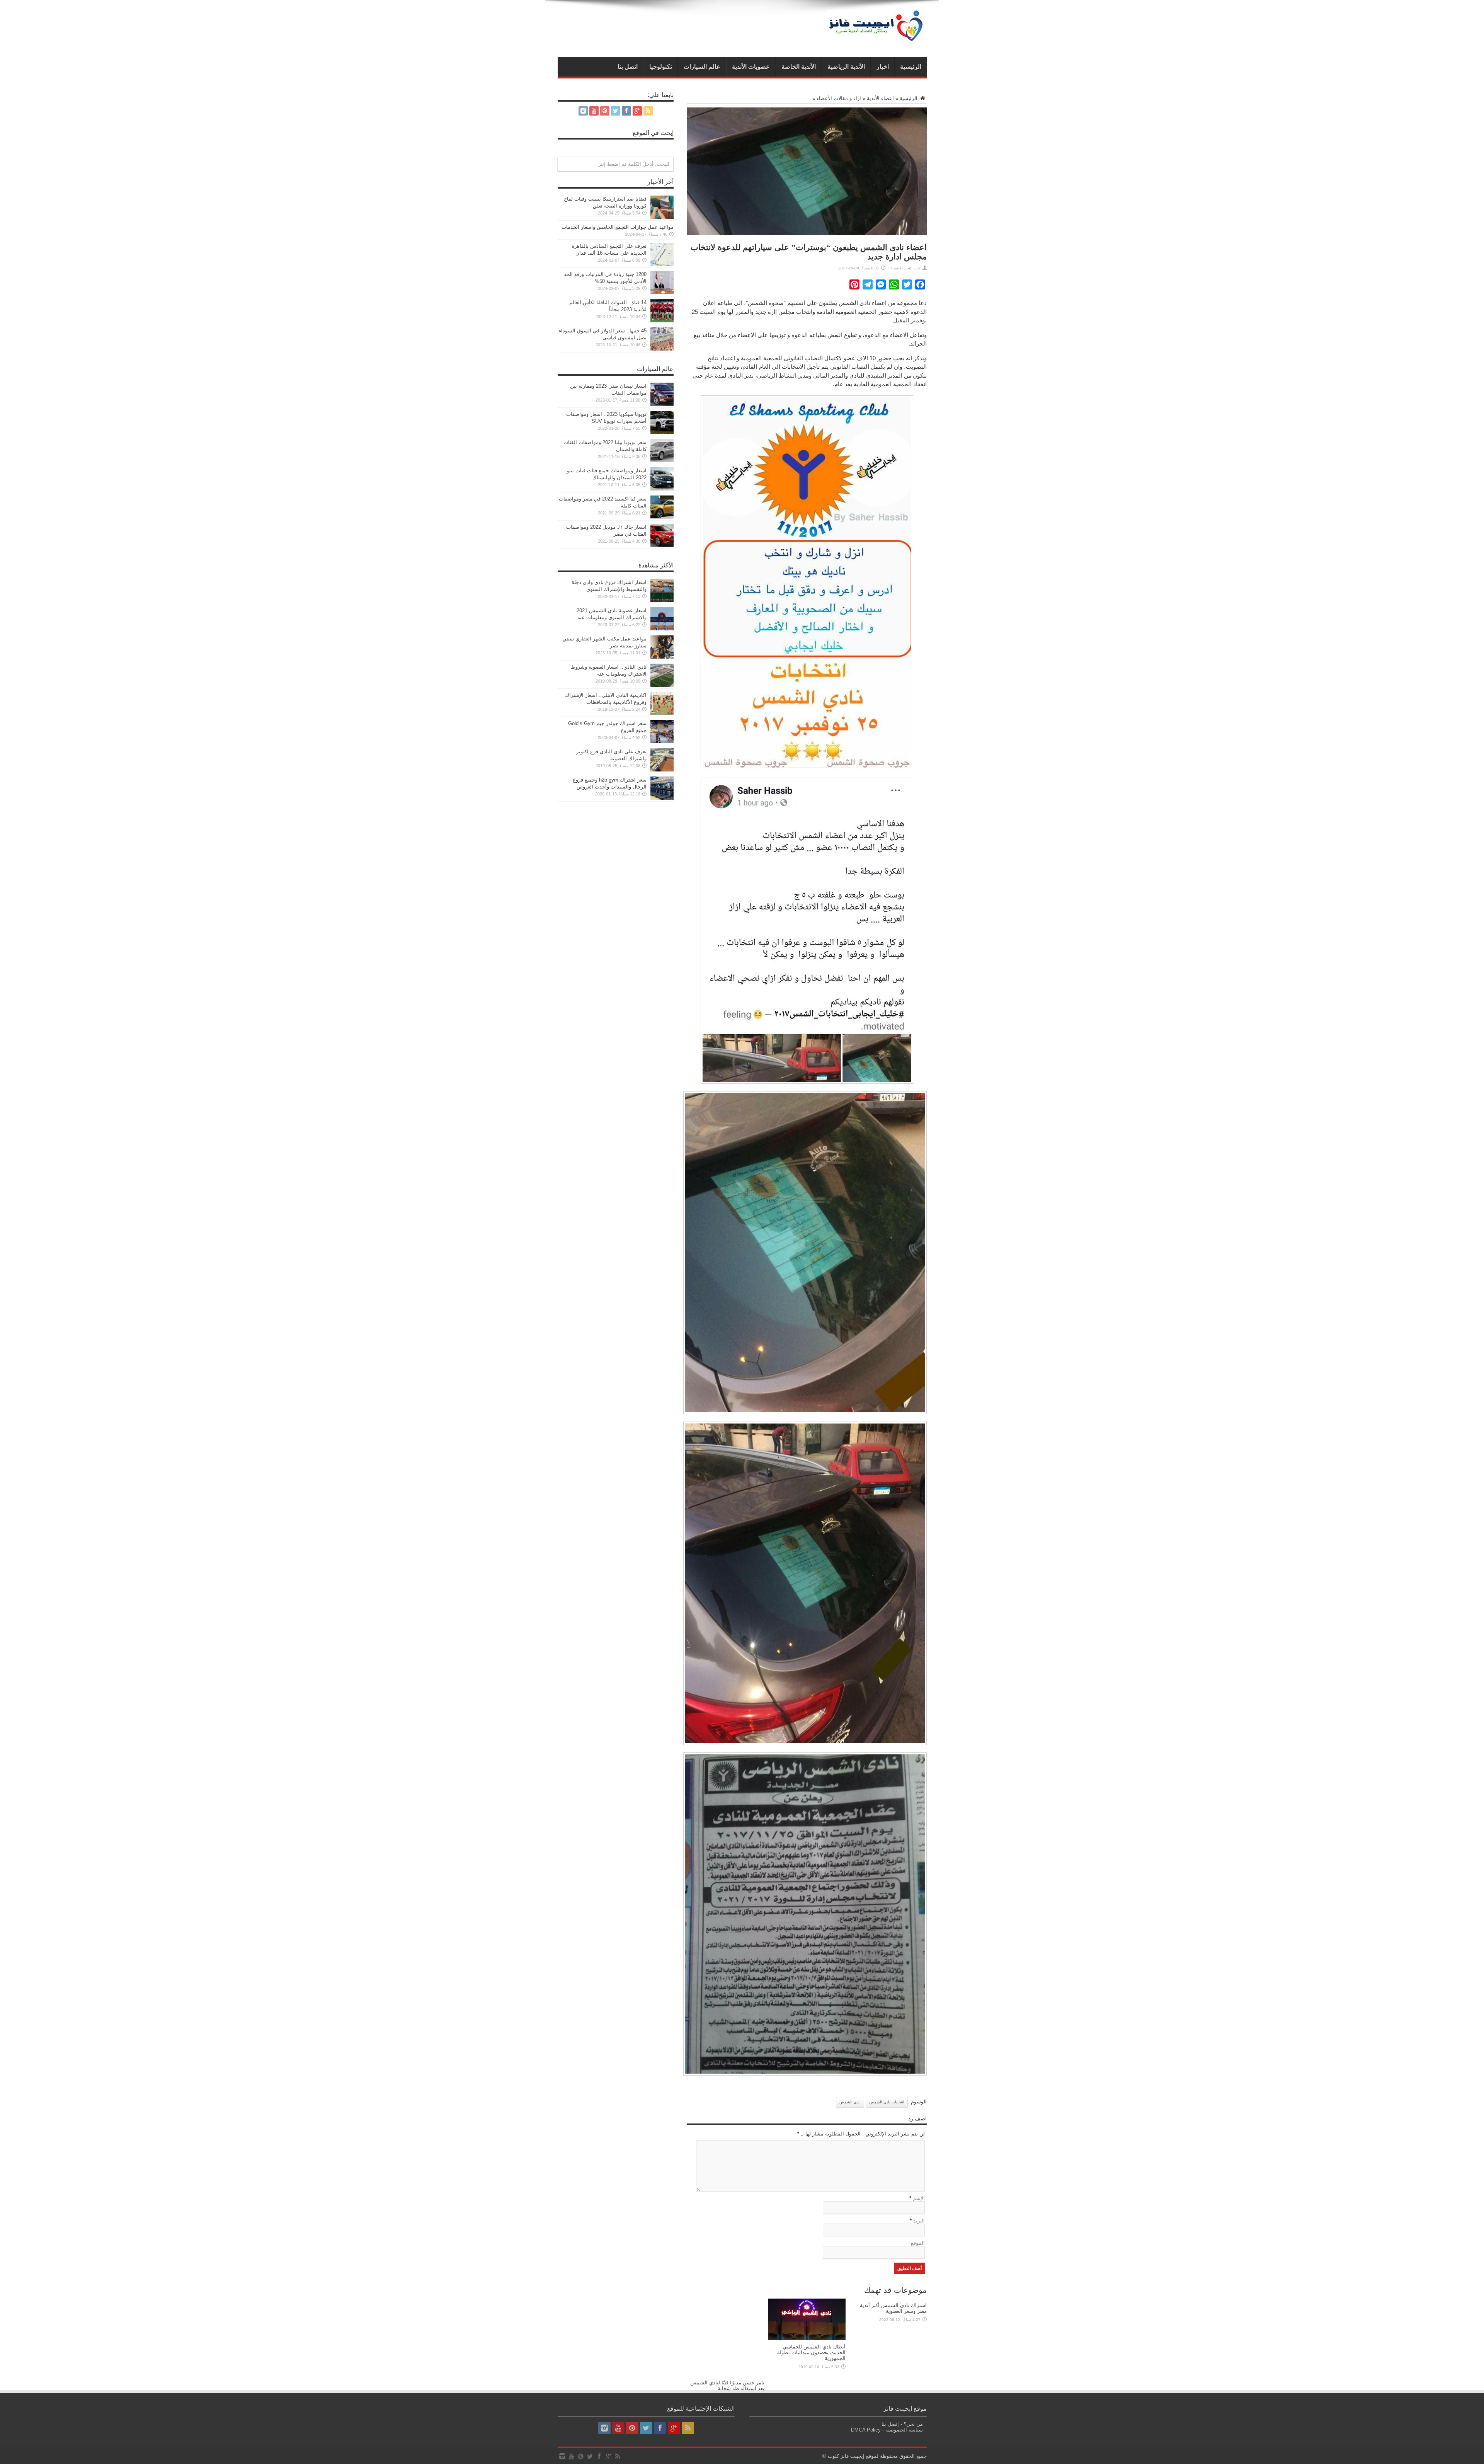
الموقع (918, 2243)
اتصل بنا (628, 67)
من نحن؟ (913, 2424)
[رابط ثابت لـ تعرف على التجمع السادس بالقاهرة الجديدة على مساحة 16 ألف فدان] (662, 264)
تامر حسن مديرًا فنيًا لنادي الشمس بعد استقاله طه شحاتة (727, 2386)
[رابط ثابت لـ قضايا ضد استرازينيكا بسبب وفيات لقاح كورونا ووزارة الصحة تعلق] (662, 217)
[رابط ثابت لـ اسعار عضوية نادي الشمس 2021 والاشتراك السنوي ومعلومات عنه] (662, 629)
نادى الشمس (850, 2102)
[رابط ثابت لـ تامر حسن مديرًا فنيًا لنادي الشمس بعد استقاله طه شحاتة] (726, 2374)
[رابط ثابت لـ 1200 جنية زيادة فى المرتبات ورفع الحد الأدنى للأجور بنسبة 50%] (662, 292)
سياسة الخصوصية (904, 2430)
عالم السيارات (702, 67)
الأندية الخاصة (799, 67)
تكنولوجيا (661, 67)
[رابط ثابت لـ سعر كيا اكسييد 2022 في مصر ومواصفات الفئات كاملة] (662, 517)
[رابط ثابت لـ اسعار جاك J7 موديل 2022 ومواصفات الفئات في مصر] (662, 545)
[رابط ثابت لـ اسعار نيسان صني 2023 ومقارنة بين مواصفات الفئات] (662, 404)
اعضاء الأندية (880, 98)
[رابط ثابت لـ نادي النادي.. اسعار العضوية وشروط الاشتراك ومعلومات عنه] (662, 685)
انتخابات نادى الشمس (887, 2102)
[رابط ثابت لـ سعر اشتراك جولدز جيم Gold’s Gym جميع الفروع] (662, 742)
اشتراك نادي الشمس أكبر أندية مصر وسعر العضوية (893, 2308)
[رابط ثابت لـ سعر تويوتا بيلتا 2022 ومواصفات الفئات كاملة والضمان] (662, 461)
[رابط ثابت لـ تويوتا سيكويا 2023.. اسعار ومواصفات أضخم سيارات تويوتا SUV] (662, 432)
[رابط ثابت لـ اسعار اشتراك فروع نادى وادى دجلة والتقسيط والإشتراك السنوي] (662, 600)
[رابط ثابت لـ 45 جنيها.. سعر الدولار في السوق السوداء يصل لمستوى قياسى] (662, 349)
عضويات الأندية (751, 67)
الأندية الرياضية (846, 67)
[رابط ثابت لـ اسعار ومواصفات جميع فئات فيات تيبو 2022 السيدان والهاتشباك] (662, 489)
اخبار (883, 67)
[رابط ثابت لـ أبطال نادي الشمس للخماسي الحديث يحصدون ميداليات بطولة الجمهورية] (807, 2338)
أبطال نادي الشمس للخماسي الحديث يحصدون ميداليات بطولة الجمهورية (811, 2352)
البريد (919, 2221)
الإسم (919, 2198)
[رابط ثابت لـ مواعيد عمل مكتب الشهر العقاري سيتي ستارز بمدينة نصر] (662, 657)
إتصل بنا (890, 2424)
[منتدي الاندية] (876, 38)
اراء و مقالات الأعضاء (839, 98)
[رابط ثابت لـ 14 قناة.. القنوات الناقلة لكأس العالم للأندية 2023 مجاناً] (662, 321)
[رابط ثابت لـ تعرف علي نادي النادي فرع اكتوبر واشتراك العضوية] (662, 770)
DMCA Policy (866, 2430)
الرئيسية (911, 67)
